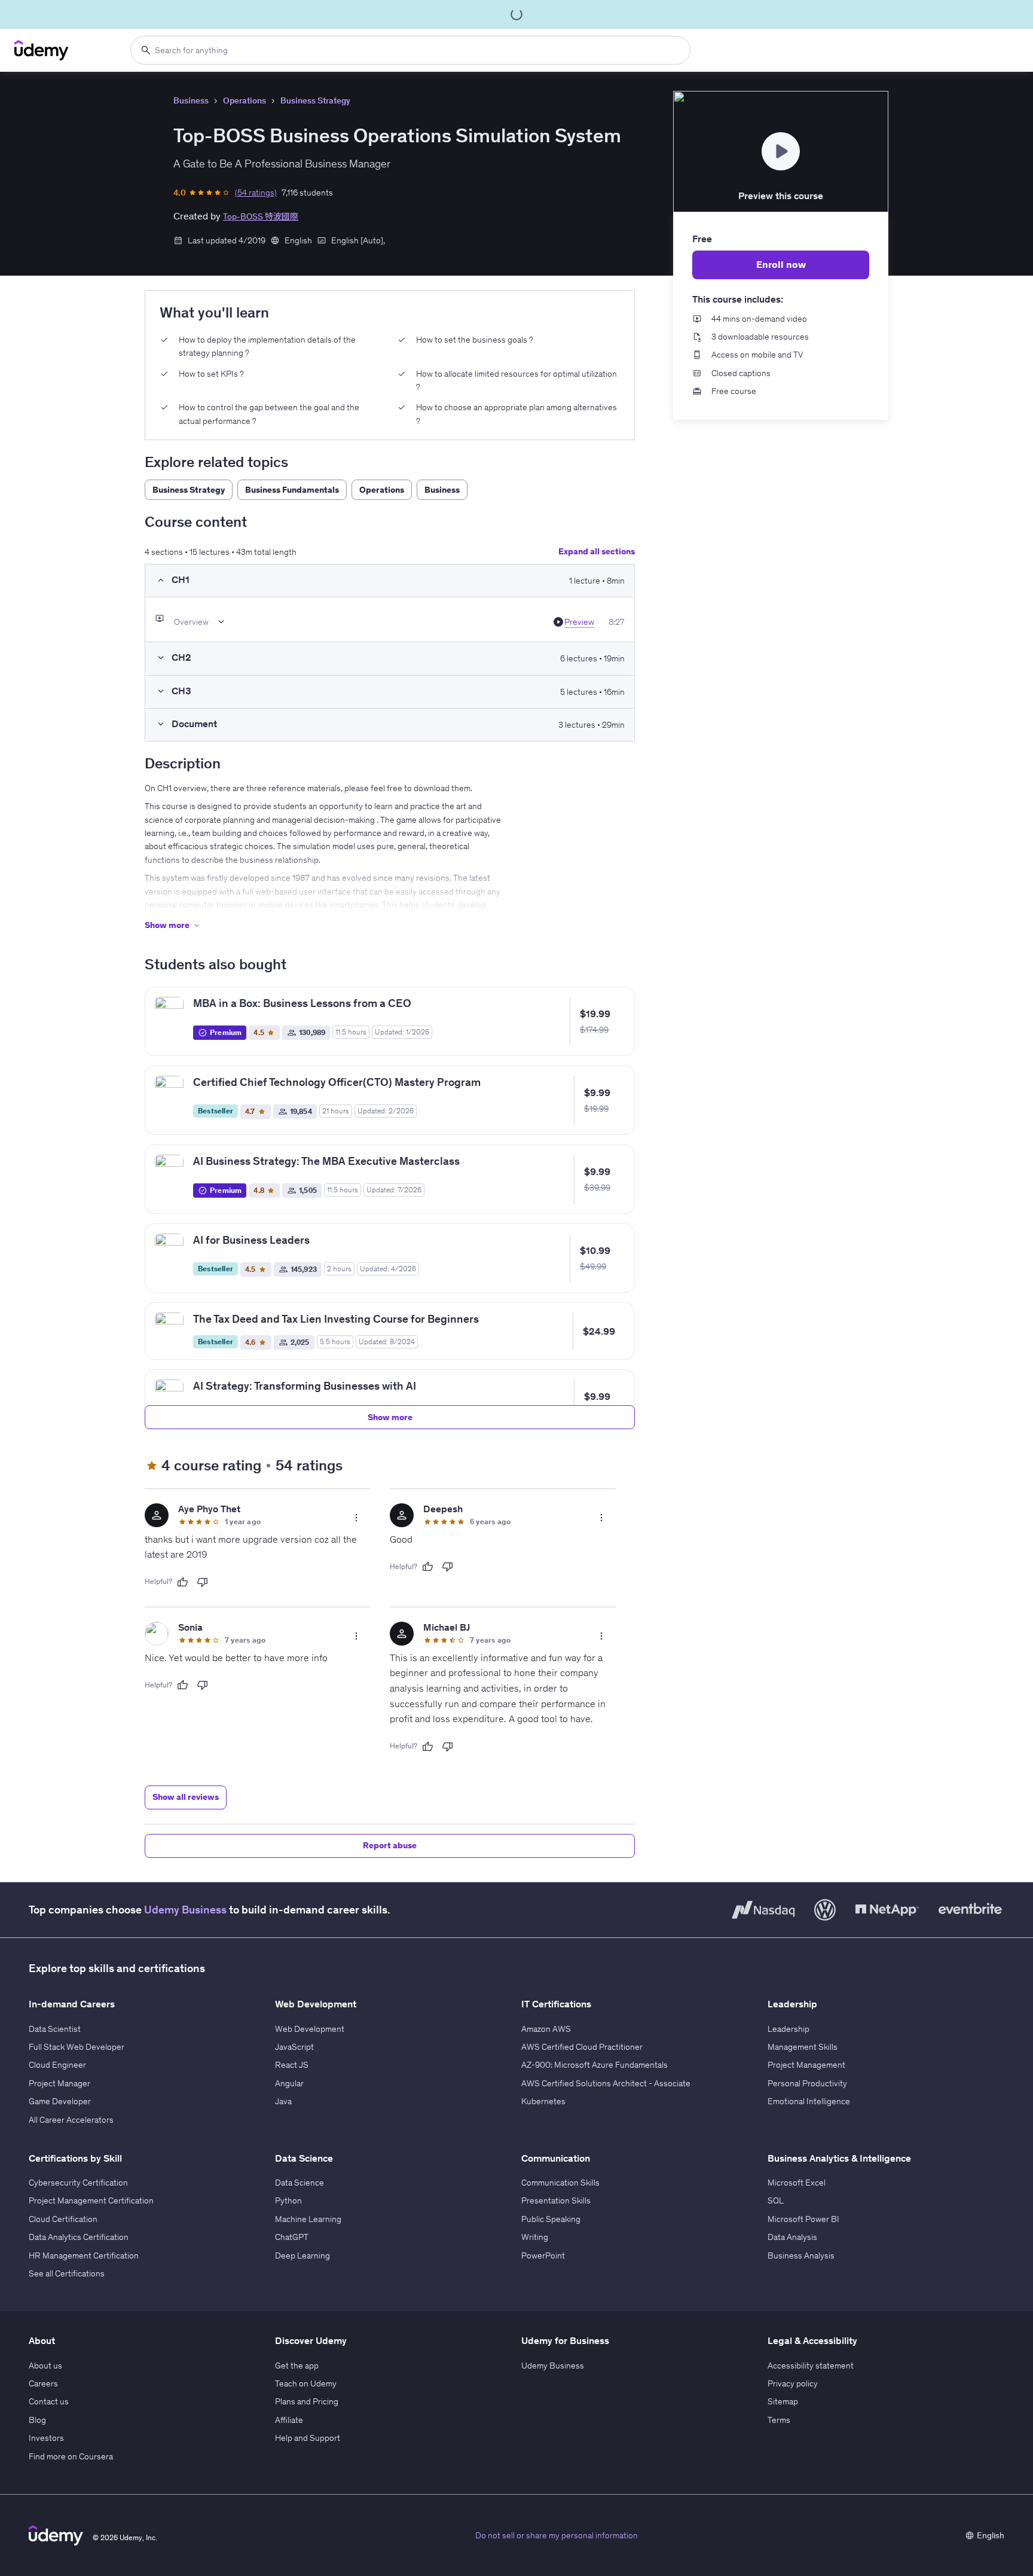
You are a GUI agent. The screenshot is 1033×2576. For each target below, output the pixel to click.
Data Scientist (55, 2029)
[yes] (182, 1582)
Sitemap (783, 2401)
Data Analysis (792, 2237)
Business (191, 100)
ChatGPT (292, 2237)
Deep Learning (302, 2255)
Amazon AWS (546, 2029)
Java (283, 2101)
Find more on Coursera (71, 2456)
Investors (46, 2438)
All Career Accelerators (71, 2120)
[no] (203, 1582)
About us (45, 2366)
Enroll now (781, 264)
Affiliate (289, 2420)
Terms (779, 2420)
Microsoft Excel (797, 2183)
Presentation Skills (556, 2200)
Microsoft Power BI (803, 2219)
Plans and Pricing (307, 2401)
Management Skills (803, 2047)
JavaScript (294, 2047)
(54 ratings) (256, 193)
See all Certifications (67, 2273)
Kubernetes (543, 2101)
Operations (245, 100)
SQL (776, 2200)
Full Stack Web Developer (77, 2047)
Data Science (299, 2183)
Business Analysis (801, 2255)
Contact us (49, 2401)
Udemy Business (185, 1910)
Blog (37, 2420)
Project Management (806, 2065)
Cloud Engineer (57, 2065)
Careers (43, 2383)
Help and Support (308, 2438)
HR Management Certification (84, 2255)
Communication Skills (560, 2183)
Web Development (310, 2029)
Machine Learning (308, 2219)
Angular (289, 2083)
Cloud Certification (63, 2219)
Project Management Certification (91, 2200)
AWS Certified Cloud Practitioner (582, 2047)
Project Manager (59, 2083)
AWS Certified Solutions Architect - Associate (606, 2083)
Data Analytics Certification (79, 2237)
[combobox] (410, 50)
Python (288, 2200)
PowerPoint (543, 2255)
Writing (535, 2237)
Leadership (788, 2029)
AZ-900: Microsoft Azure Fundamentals (595, 2065)
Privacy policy (793, 2383)
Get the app (297, 2366)
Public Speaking (551, 2219)
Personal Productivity (807, 2083)
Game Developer (60, 2101)
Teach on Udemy (306, 2383)
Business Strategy (315, 100)
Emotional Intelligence (809, 2101)
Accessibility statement (811, 2366)
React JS (292, 2065)
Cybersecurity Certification (78, 2183)
